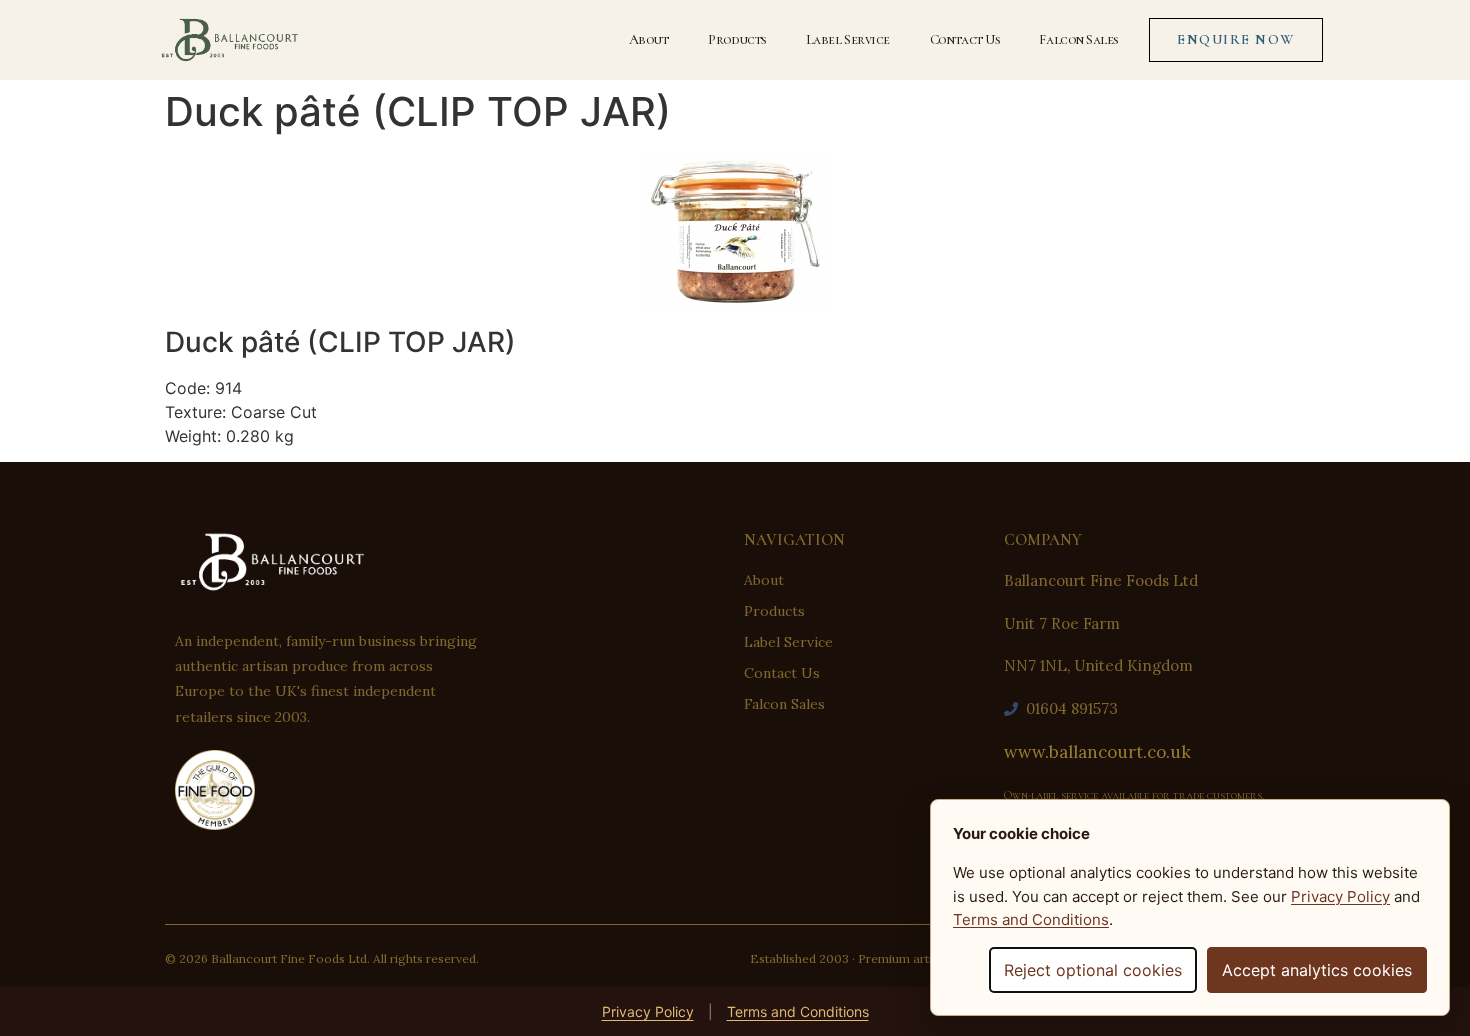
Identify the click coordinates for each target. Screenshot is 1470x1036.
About (649, 39)
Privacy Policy (648, 1011)
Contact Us (965, 39)
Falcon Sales (1078, 39)
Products (736, 39)
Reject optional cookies (1093, 970)
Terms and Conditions (798, 1011)
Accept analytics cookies (1317, 970)
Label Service (848, 39)
